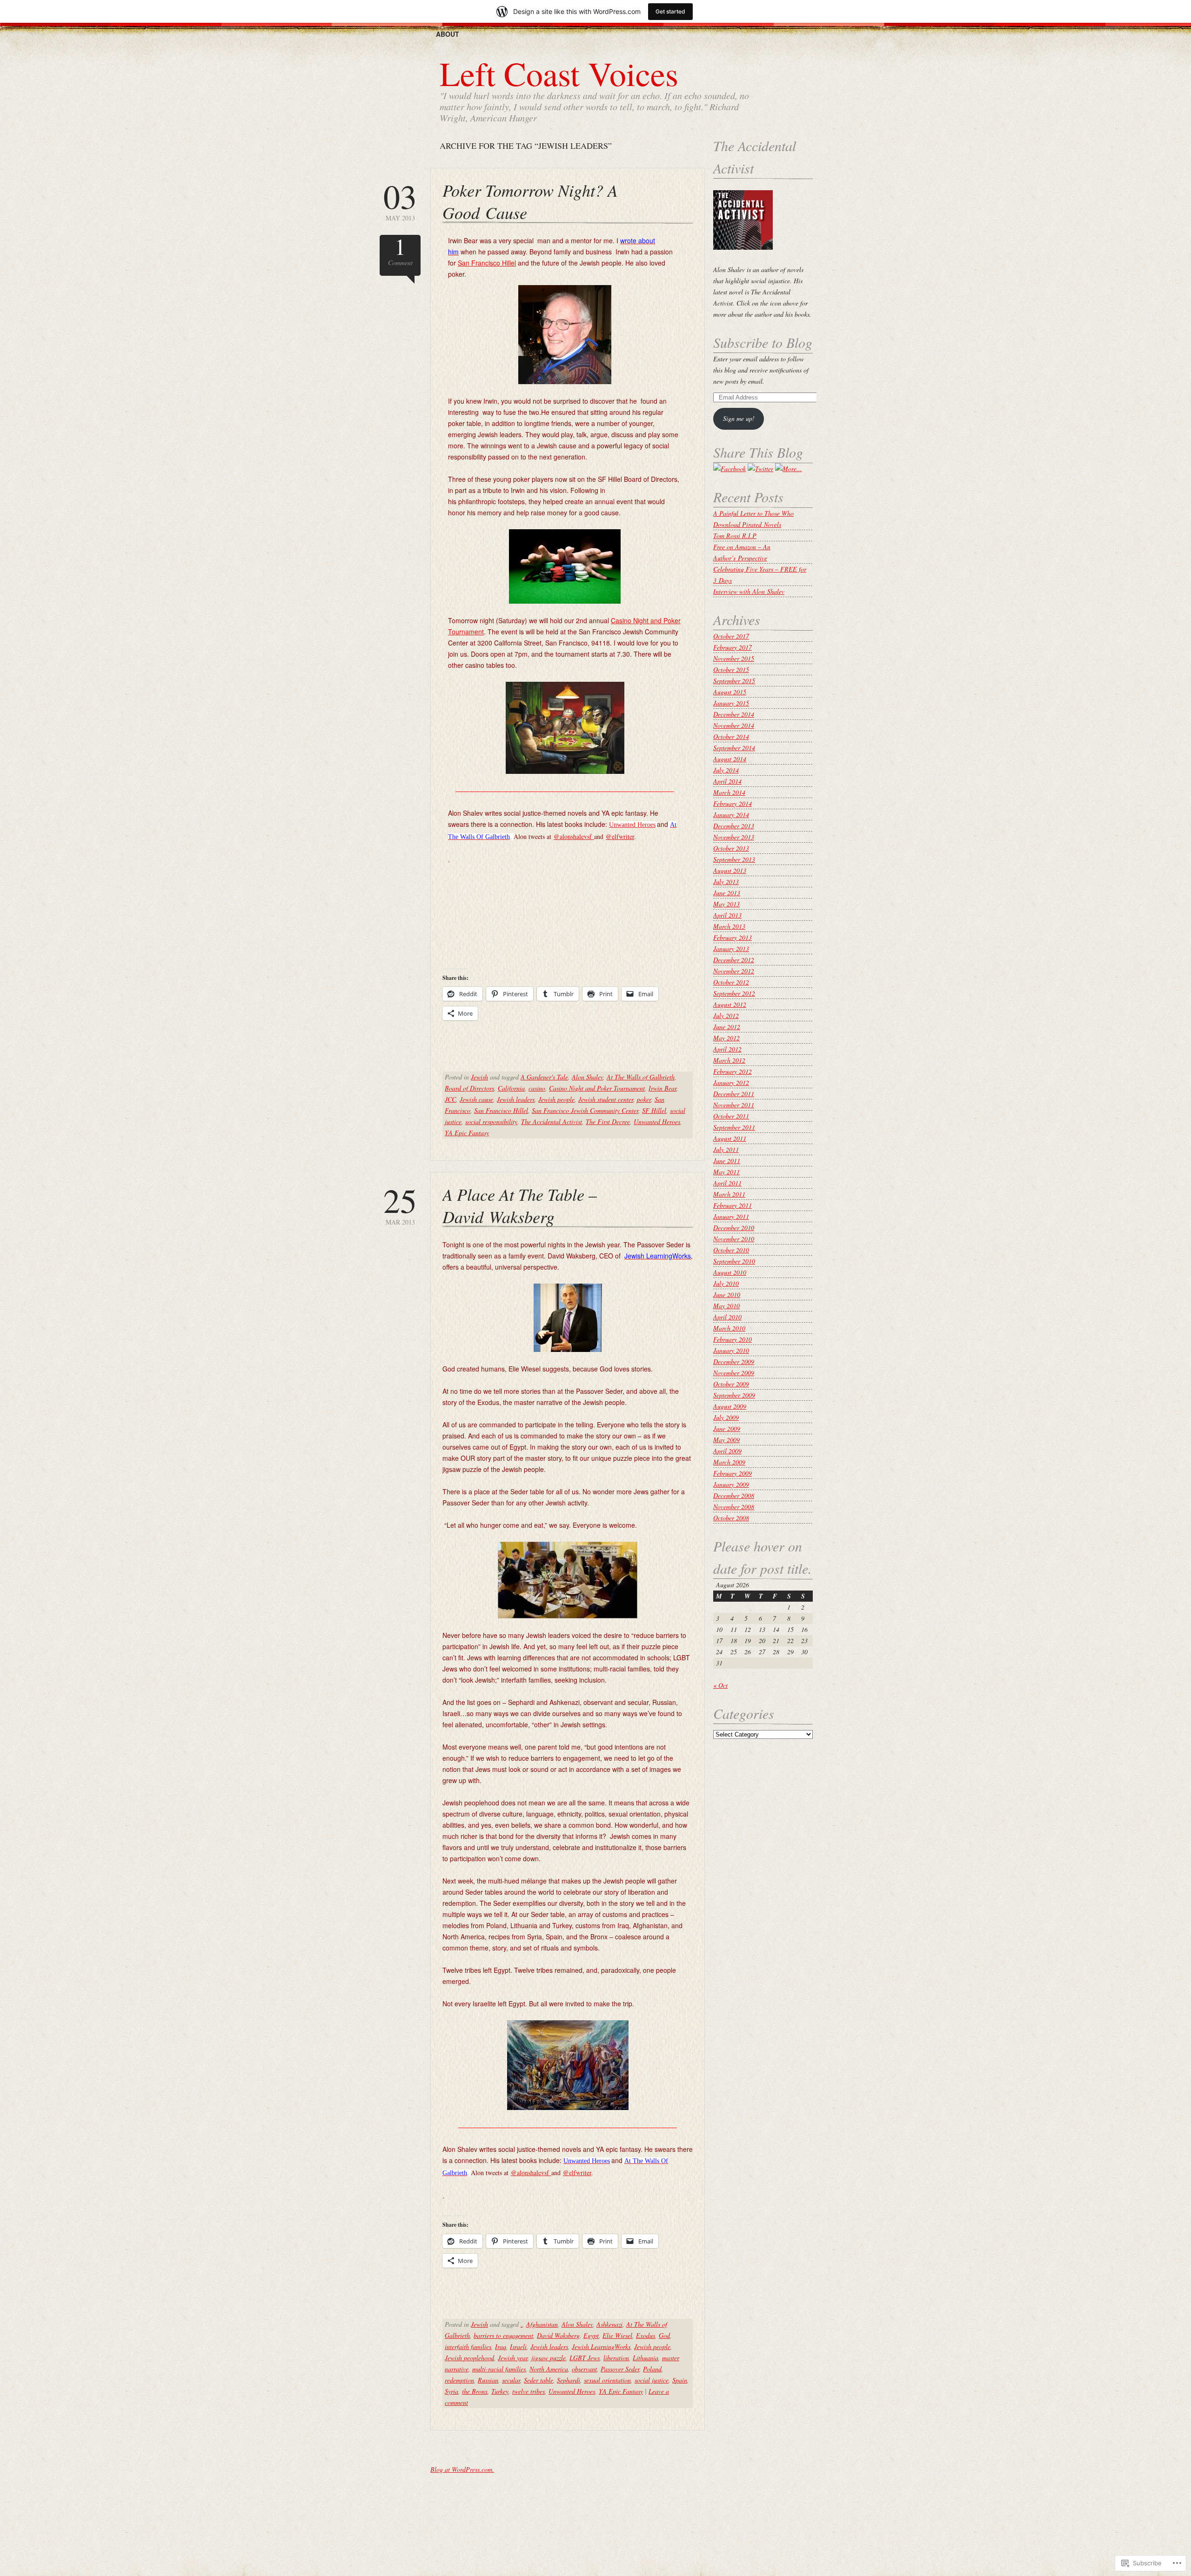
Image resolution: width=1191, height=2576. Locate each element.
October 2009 (731, 1384)
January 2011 (731, 1216)
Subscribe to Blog (763, 342)
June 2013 (727, 893)
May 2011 (726, 1172)
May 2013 (400, 201)
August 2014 (730, 759)
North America (549, 2369)
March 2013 (729, 926)
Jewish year (513, 2358)
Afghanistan (542, 2324)
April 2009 (727, 1451)
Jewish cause (476, 1099)
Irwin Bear (662, 1088)
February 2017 (733, 647)
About (448, 34)
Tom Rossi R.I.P (735, 536)
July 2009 (726, 1417)
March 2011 (729, 1194)
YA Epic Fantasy (467, 1133)
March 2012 (729, 1060)
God (664, 2335)
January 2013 (731, 949)
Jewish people (556, 1099)
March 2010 (729, 1328)
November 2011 (734, 1105)
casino (537, 1088)
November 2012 (734, 971)
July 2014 (726, 770)
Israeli (518, 2346)
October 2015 (731, 669)
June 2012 (727, 1027)
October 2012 (731, 982)
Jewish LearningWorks (601, 2346)
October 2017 (731, 636)
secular (511, 2380)
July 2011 (726, 1149)
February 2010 (733, 1339)
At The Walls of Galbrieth (641, 1077)
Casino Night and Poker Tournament (597, 1088)
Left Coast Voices (559, 73)
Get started (670, 11)
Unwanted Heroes (657, 1122)
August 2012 (730, 1004)
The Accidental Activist (552, 1122)
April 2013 (727, 915)
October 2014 (731, 736)
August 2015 (730, 692)
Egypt (591, 2335)
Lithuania (646, 2358)
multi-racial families (499, 2369)
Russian (488, 2380)
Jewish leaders (516, 1099)
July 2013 (726, 882)
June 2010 (727, 1295)
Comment (400, 251)
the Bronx (475, 2391)
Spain (680, 2380)
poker (644, 1099)
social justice (652, 2380)
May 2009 (726, 1440)
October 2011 (731, 1116)
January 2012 (731, 1082)
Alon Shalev (587, 1077)
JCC (450, 1099)
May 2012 (726, 1038)
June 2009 (727, 1428)
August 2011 (730, 1138)
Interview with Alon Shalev (749, 591)
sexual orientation (607, 2380)
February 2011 (733, 1205)
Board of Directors (469, 1088)
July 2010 (726, 1283)
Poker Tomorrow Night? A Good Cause (530, 201)
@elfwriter (620, 836)
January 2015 (731, 703)
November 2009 (734, 1373)
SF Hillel (654, 1110)
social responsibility (491, 1122)
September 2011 (734, 1127)
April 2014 (727, 781)
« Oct (720, 1685)
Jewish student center (606, 1099)
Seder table (539, 2380)
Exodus (646, 2335)
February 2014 (733, 803)
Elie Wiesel (617, 2335)
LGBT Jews (585, 2358)
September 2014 (734, 748)
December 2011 (734, 1094)
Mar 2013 (400, 1205)
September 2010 (734, 1261)
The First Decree (608, 1122)
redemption (459, 2380)
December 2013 (734, 826)
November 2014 (734, 725)
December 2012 (734, 960)
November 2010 (734, 1239)
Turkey (500, 2391)
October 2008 (731, 1518)
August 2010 (730, 1272)
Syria (452, 2391)
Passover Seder (620, 2369)
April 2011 (727, 1183)
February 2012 (733, 1071)
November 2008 (734, 1507)
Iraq (501, 2346)
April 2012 (727, 1049)
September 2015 (734, 681)
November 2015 (734, 658)
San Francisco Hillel (487, 263)
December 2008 (734, 1495)
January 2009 (731, 1484)
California (511, 1088)
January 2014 (731, 815)
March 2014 (729, 792)
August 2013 (730, 870)
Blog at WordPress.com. (462, 2469)
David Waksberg (558, 2335)
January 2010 (731, 1350)
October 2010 (731, 1250)
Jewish (479, 1077)
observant (584, 2369)
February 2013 (733, 937)
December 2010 (734, 1228)
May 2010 (726, 1306)
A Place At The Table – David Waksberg (520, 1205)
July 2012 (726, 1015)
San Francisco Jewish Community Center (585, 1110)
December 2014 (734, 714)
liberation (616, 2358)
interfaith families (468, 2346)
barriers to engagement (503, 2335)
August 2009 (730, 1406)
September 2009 (734, 1395)
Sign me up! (739, 418)
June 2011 (727, 1161)
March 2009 (729, 1462)
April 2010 (727, 1317)
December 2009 (734, 1361)
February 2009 (733, 1473)
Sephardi (569, 2380)
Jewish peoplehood (469, 2358)
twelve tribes (529, 2391)
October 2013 (731, 848)
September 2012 (734, 993)
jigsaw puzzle (549, 2358)
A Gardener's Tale (544, 1077)
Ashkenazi (609, 2324)
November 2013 (734, 837)
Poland (652, 2369)
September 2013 (734, 859)
